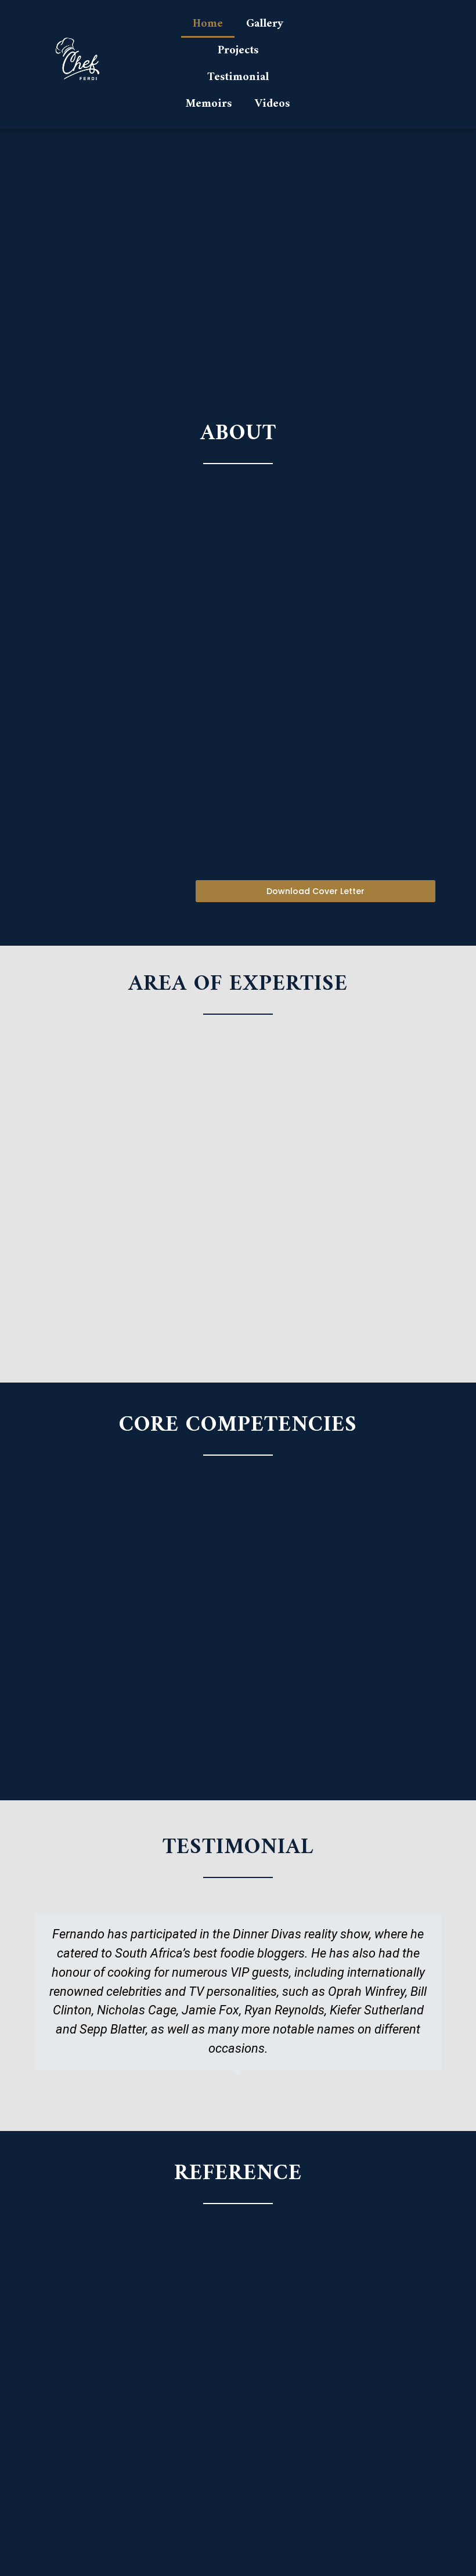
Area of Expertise (238, 984)
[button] (315, 891)
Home (208, 24)
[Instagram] (373, 64)
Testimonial (238, 77)
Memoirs (209, 104)
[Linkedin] (349, 64)
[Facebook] (396, 64)
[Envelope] (444, 64)
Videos (272, 104)
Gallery (265, 24)
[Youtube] (420, 64)
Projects (238, 51)
